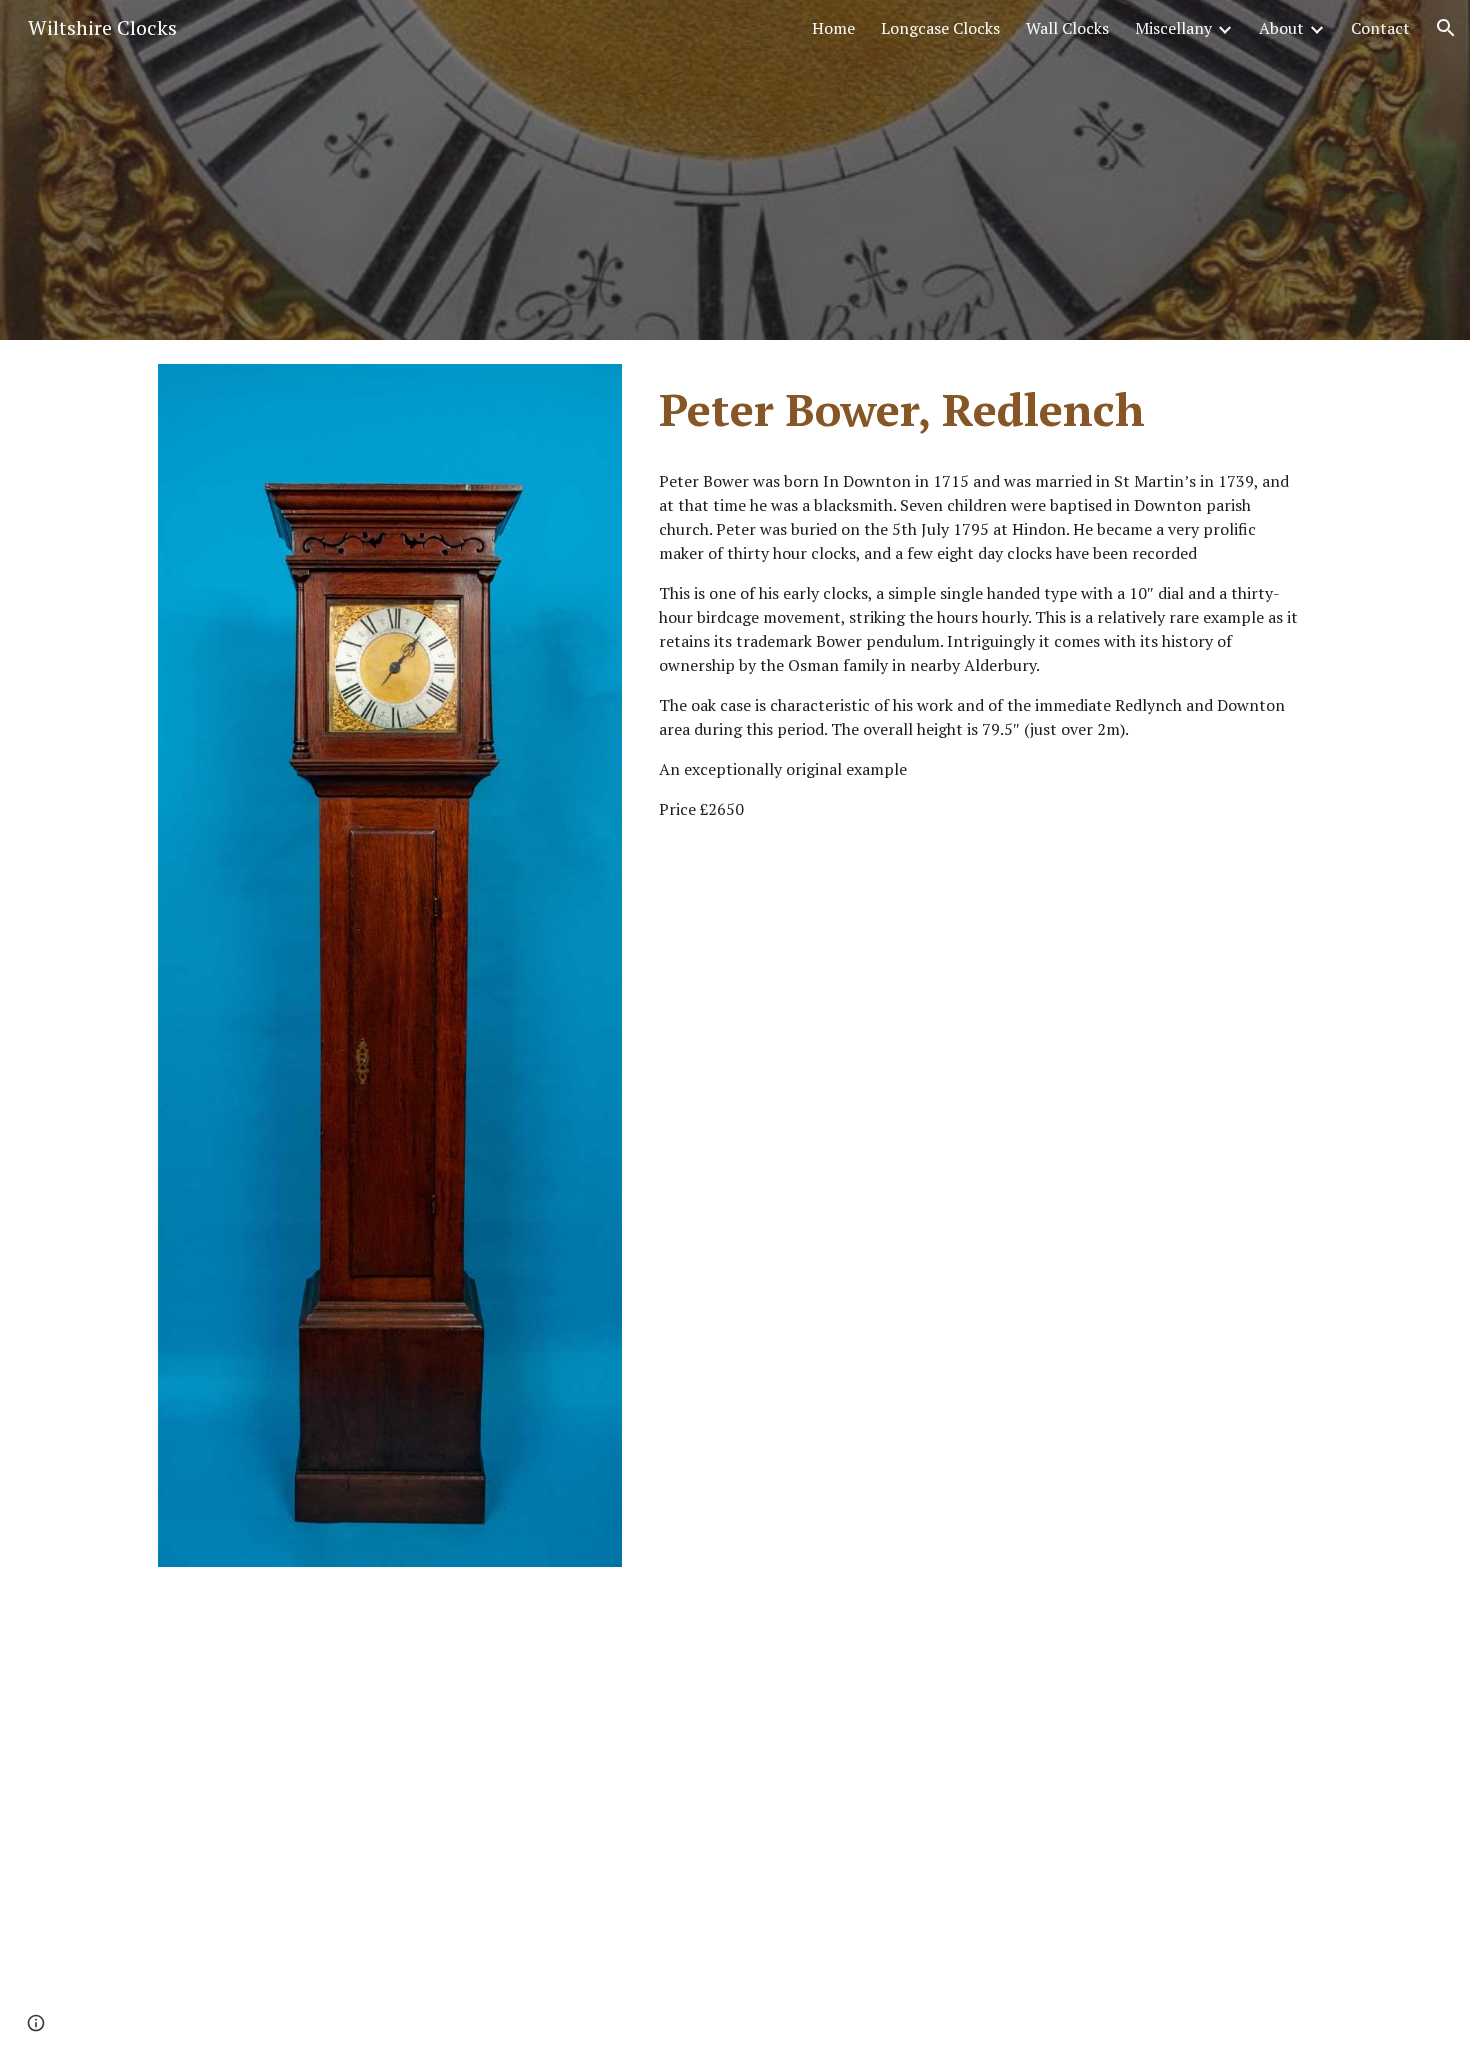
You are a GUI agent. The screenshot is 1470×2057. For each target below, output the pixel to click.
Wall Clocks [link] (1067, 28)
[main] (981, 409)
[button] (1446, 28)
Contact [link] (1380, 28)
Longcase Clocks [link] (940, 28)
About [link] (1281, 28)
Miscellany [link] (1173, 28)
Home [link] (833, 28)
